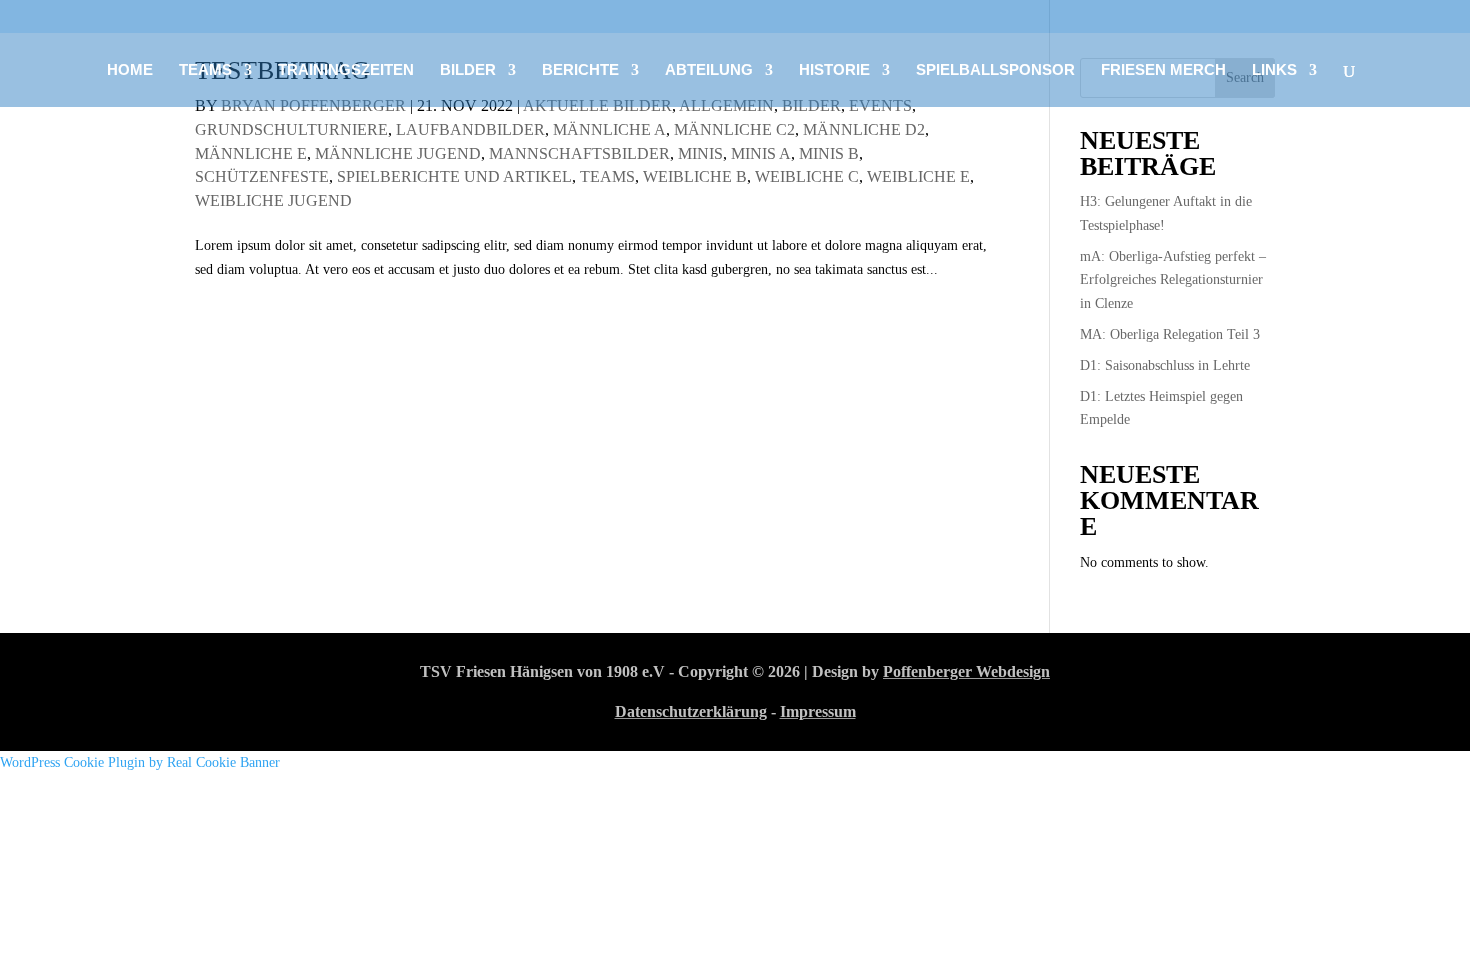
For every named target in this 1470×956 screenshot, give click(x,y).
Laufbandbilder (470, 129)
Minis (700, 153)
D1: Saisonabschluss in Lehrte (1165, 365)
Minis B (829, 153)
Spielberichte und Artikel (454, 176)
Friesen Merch (1163, 70)
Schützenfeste (262, 176)
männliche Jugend (398, 153)
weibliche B (695, 176)
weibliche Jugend (273, 200)
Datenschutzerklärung (691, 711)
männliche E (251, 153)
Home (130, 70)
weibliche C (807, 176)
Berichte (580, 70)
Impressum (818, 711)
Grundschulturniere (291, 129)
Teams (607, 176)
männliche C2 (734, 129)
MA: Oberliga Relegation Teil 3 (1170, 334)
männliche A (609, 129)
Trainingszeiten (346, 70)
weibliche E (918, 176)
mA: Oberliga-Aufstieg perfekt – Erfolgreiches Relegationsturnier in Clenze (1173, 280)
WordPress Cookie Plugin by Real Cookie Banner (140, 762)
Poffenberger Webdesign (966, 671)
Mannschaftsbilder (579, 153)
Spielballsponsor (995, 70)
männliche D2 (864, 129)
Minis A (761, 153)
